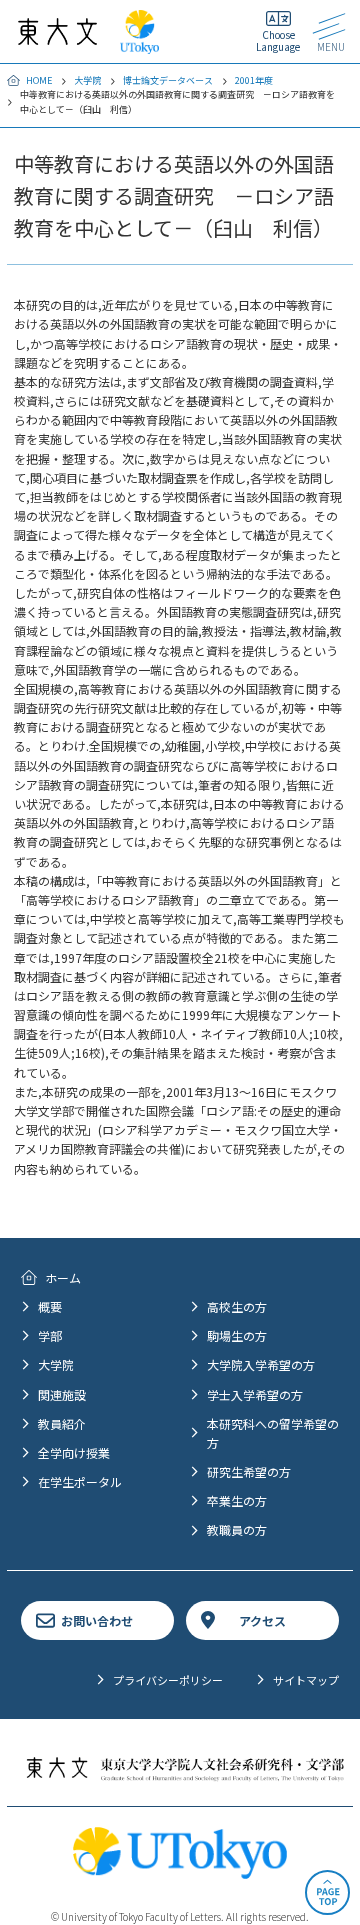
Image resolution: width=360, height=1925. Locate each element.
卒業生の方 (237, 1500)
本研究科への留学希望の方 (273, 1433)
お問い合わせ (97, 1620)
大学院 (87, 80)
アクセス (262, 1620)
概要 (50, 1306)
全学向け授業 (74, 1452)
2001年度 (254, 80)
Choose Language (278, 40)
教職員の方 (237, 1529)
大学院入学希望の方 (261, 1364)
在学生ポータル (80, 1481)
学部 (50, 1335)
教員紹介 (62, 1423)
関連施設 (62, 1394)
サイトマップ (306, 1680)
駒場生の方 (237, 1335)
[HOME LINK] (57, 35)
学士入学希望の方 (255, 1394)
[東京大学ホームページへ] (139, 44)
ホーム (63, 1277)
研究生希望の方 (249, 1471)
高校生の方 (237, 1306)
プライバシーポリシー (168, 1680)
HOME (39, 80)
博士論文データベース (168, 80)
